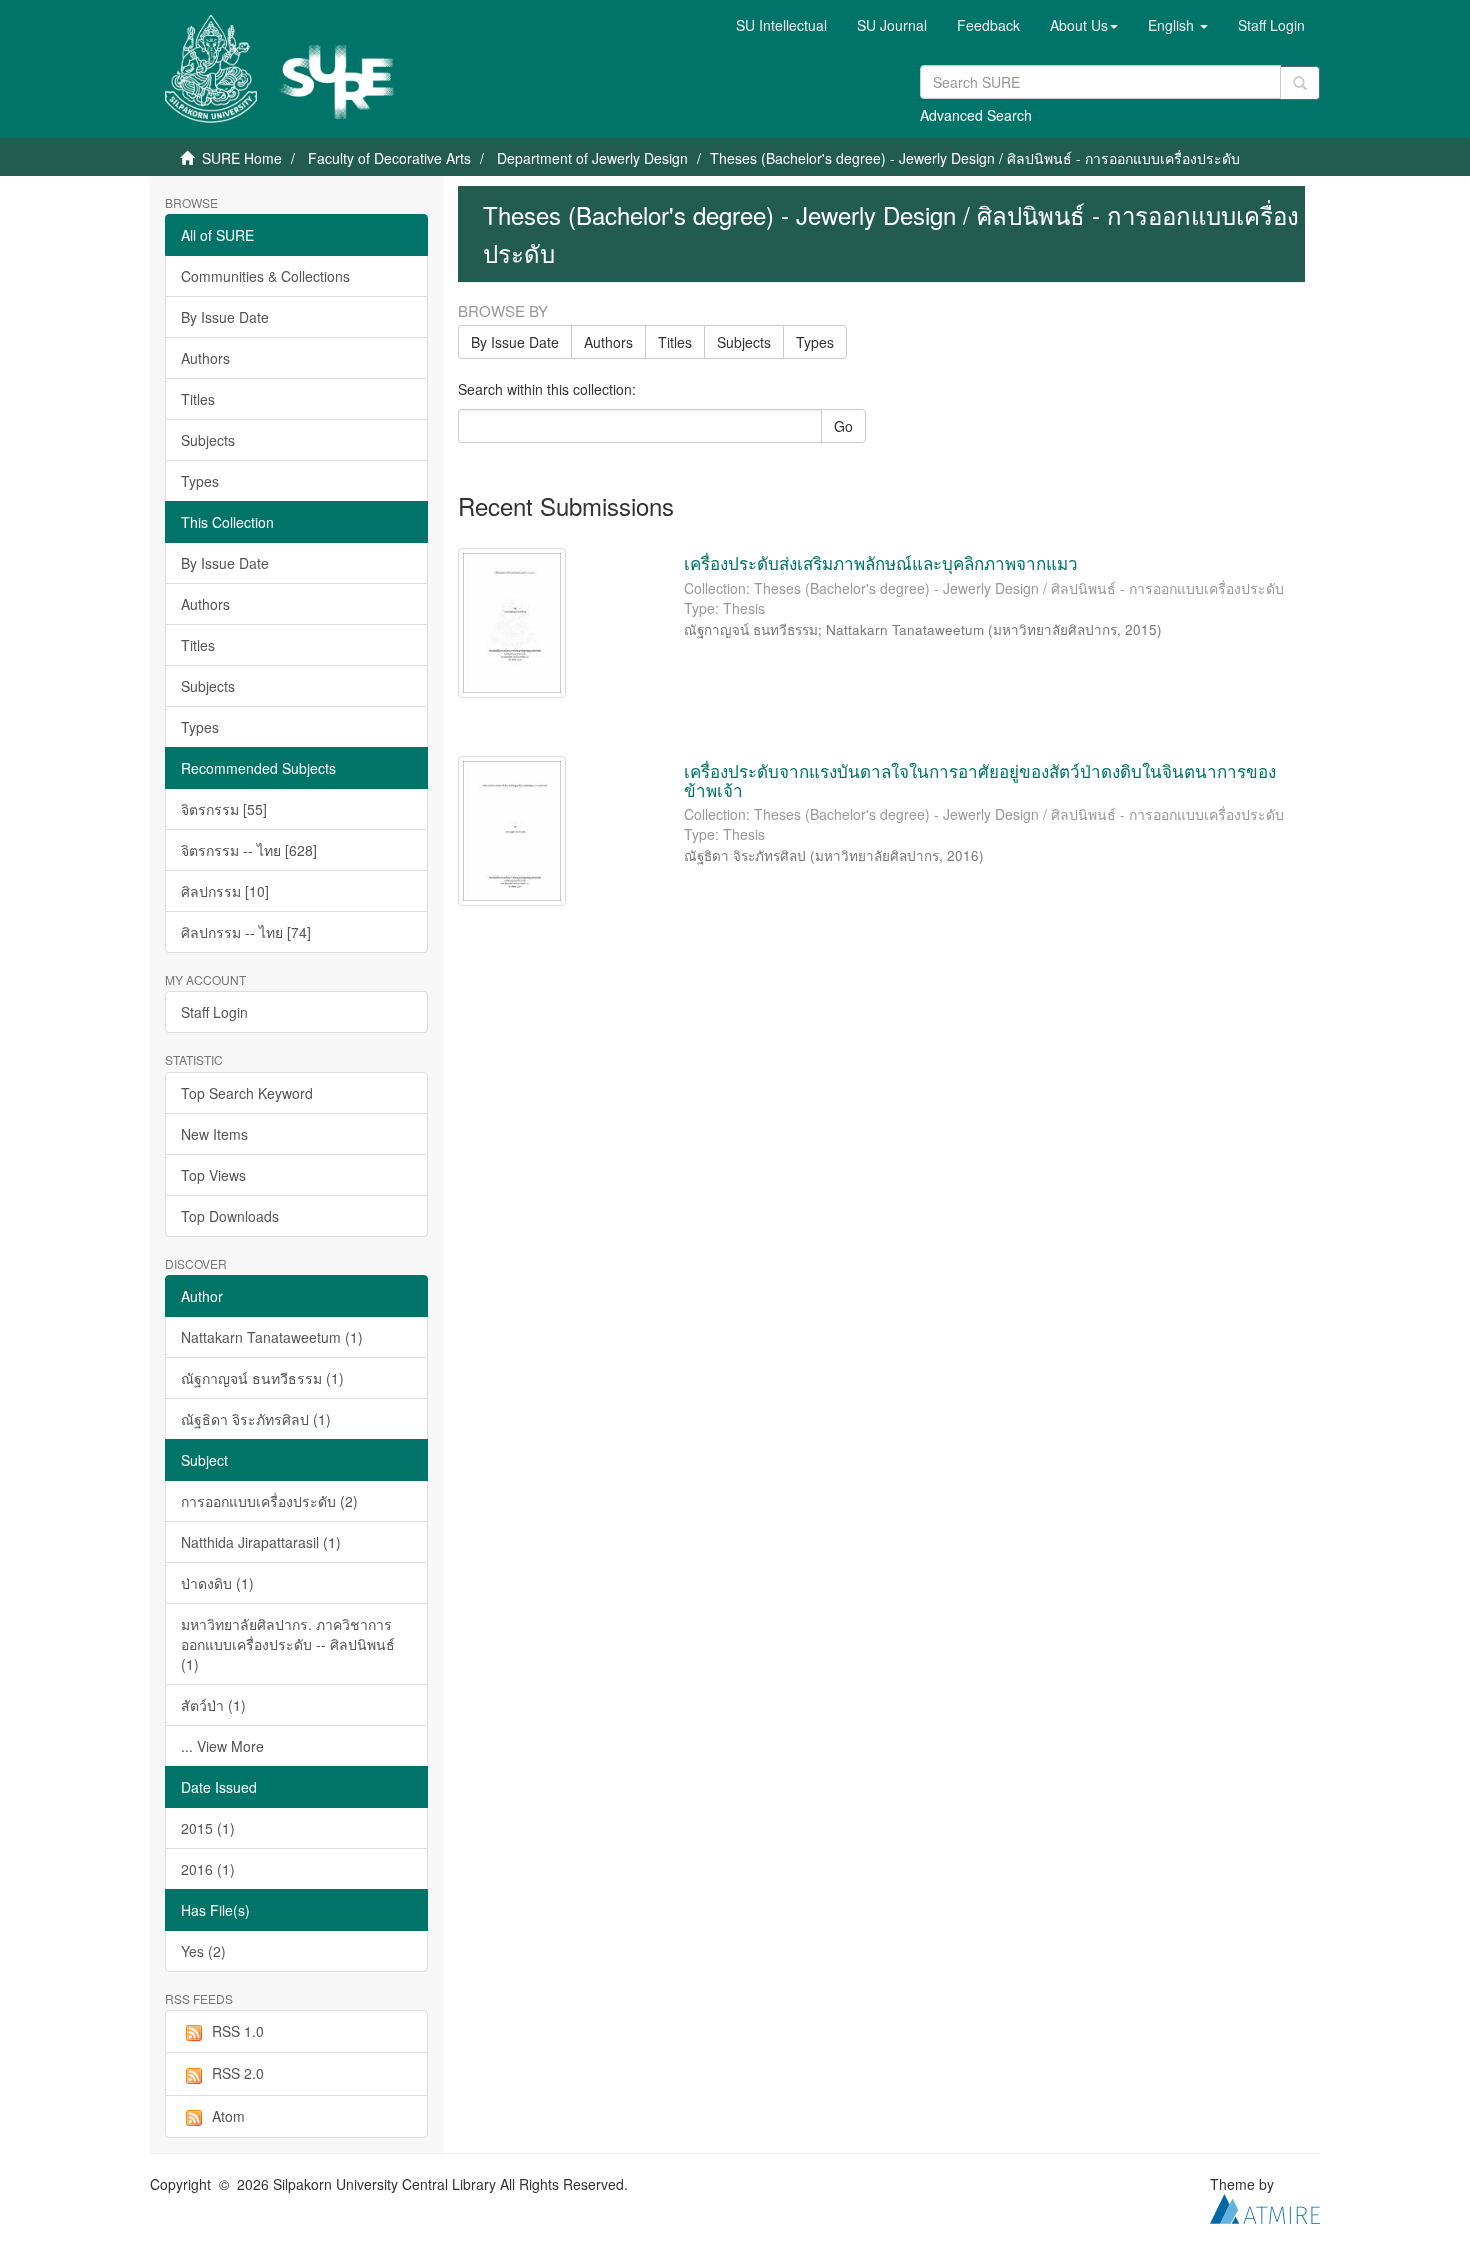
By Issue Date (225, 317)
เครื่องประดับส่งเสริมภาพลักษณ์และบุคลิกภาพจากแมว (881, 562)
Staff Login (214, 1012)
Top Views (213, 1175)
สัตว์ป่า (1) (213, 1705)
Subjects (208, 440)
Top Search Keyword (247, 1093)
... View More (222, 1746)
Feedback (988, 25)
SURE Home (242, 158)
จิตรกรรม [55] (224, 809)
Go (843, 426)
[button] (1084, 25)
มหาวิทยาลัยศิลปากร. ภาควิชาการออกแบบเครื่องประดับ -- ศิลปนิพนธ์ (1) (288, 1644)
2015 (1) (208, 1828)
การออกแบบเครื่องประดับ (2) (269, 1501)
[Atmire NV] (1265, 2207)
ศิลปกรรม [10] (225, 891)
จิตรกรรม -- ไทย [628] (249, 850)
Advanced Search (976, 115)
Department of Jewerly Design (592, 158)
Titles (198, 399)
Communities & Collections (265, 276)
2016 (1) (208, 1869)
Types (200, 481)
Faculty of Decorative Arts (389, 158)
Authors (205, 358)
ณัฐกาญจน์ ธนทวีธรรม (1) (262, 1378)
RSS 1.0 (238, 2031)
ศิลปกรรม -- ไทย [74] (246, 932)
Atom (228, 2116)
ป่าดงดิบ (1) (217, 1583)
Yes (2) (203, 1951)
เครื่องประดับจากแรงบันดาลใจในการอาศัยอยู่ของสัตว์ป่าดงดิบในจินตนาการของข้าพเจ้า (980, 780)
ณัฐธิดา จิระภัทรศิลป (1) (256, 1419)
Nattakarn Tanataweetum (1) (272, 1337)
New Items (214, 1134)
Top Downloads (230, 1216)
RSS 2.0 (238, 2073)
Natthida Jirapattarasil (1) (261, 1542)
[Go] (1300, 83)
